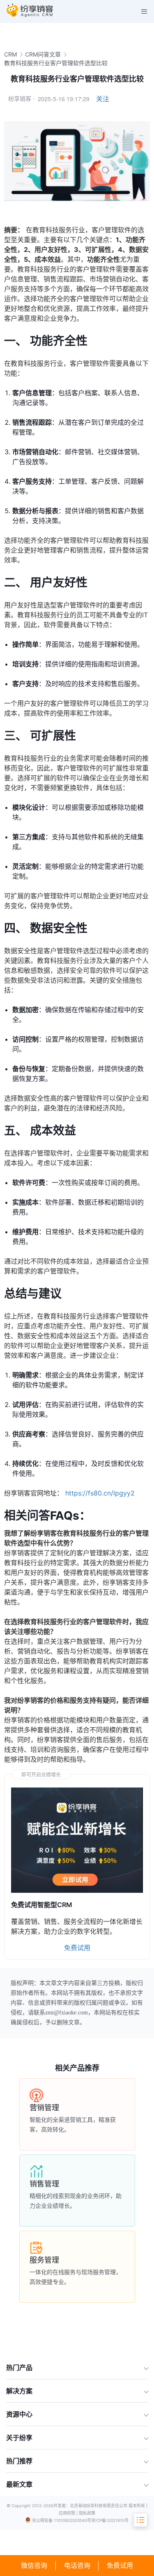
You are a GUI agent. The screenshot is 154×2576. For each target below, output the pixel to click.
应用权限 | (69, 2513)
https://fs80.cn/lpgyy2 (100, 1493)
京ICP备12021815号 (110, 2520)
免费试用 (120, 2566)
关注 (103, 99)
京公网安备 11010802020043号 (62, 2520)
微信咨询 (34, 2566)
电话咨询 (77, 2566)
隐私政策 (87, 2513)
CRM (10, 54)
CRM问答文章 (43, 54)
